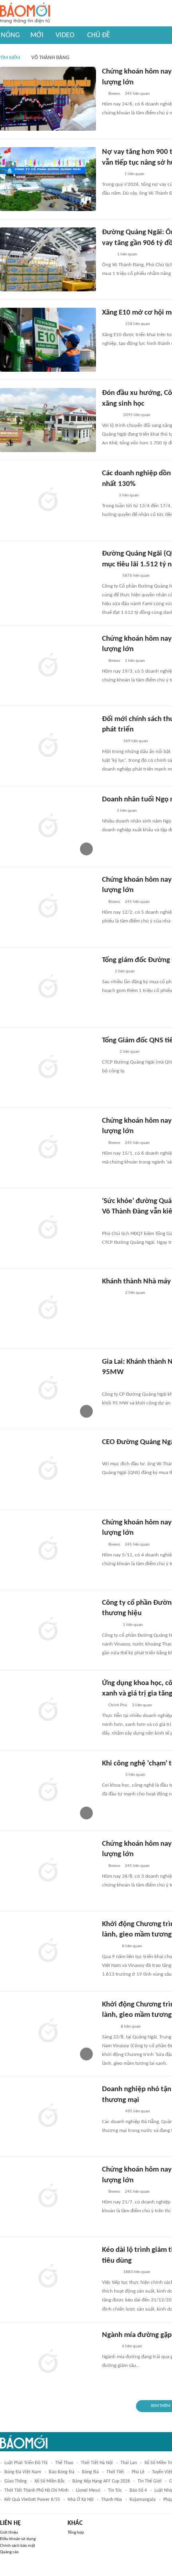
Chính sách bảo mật (18, 2546)
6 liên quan (132, 2346)
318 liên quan (138, 324)
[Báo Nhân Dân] (109, 2027)
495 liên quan (138, 2111)
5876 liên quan (136, 576)
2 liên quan (125, 971)
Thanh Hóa (112, 2500)
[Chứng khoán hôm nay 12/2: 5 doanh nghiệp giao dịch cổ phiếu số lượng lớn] (48, 907)
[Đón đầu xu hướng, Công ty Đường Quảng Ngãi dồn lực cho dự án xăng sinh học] (48, 420)
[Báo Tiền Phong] (110, 1946)
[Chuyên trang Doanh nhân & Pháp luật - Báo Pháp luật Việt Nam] (110, 576)
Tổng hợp (76, 2533)
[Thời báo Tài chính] (110, 415)
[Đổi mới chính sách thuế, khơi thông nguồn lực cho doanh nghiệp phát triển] (48, 746)
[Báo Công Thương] (111, 325)
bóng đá (90, 2472)
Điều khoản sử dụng (18, 2539)
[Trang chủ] (25, 13)
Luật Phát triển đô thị (26, 2463)
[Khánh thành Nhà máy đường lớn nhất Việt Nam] (48, 1309)
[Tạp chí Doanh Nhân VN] (108, 496)
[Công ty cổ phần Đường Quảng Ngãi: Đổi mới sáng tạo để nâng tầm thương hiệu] (48, 1630)
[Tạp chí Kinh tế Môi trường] (107, 255)
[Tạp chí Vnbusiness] (111, 174)
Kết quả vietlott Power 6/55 (32, 2500)
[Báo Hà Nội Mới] (110, 1625)
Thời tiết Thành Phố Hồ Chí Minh (36, 2490)
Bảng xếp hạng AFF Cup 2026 (101, 2481)
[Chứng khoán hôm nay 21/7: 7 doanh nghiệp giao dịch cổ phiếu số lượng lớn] (48, 2197)
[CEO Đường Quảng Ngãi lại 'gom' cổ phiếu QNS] (48, 1469)
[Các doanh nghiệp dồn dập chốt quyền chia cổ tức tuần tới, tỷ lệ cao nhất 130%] (48, 500)
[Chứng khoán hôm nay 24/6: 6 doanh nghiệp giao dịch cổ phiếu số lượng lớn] (48, 99)
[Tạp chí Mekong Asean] (106, 972)
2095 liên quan (137, 415)
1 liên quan (134, 174)
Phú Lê (138, 2472)
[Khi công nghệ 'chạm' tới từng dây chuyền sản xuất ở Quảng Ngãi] (48, 1791)
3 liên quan (129, 495)
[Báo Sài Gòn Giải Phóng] (110, 2347)
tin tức (115, 2490)
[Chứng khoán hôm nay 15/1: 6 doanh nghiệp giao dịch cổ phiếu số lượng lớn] (48, 1148)
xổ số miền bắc (50, 2481)
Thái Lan (129, 2463)
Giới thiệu (9, 2533)
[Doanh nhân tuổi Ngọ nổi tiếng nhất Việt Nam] (48, 827)
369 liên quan (136, 741)
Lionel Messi (88, 2490)
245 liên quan (137, 94)
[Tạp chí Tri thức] (107, 811)
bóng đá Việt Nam (23, 2472)
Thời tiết (115, 2472)
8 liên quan (132, 1946)
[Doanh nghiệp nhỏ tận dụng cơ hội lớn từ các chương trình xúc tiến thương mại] (48, 2116)
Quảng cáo (9, 2552)
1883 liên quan (137, 2272)
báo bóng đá (62, 2472)
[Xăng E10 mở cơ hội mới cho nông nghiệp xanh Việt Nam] (48, 340)
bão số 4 (138, 2490)
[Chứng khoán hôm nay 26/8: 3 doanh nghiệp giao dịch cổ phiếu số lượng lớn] (48, 1871)
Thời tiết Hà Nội (97, 2463)
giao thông (16, 2481)
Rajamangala (143, 2500)
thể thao (64, 2463)
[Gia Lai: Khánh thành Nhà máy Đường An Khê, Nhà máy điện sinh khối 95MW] (48, 1389)
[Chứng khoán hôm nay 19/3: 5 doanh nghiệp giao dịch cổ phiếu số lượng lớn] (48, 666)
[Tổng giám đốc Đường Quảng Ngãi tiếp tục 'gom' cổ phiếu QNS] (48, 987)
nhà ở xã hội (81, 2500)
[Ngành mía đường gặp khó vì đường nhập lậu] (48, 2362)
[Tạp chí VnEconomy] (108, 1052)
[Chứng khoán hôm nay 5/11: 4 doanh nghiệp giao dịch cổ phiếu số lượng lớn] (48, 1550)
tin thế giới (150, 2481)
